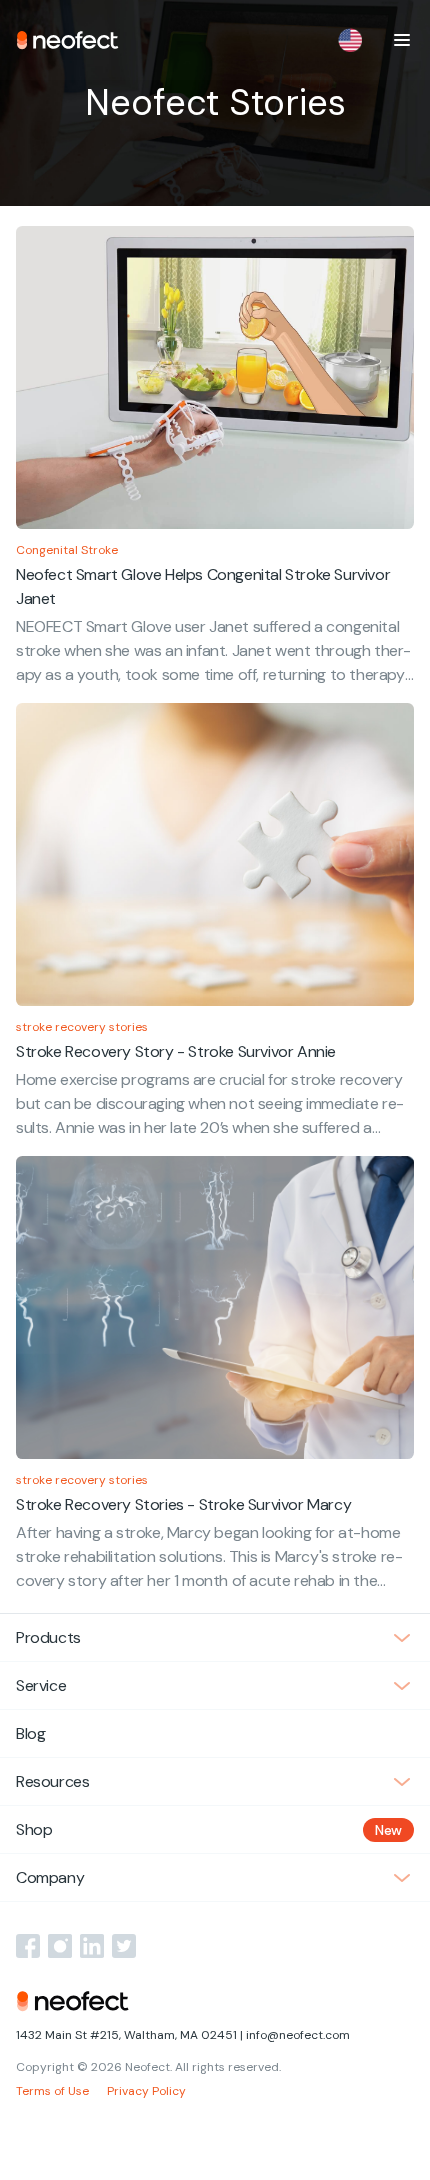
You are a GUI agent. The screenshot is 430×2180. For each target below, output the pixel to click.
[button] (402, 40)
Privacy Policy (146, 2091)
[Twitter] (124, 1946)
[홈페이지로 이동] (67, 40)
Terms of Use (52, 2091)
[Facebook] (28, 1946)
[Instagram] (60, 1946)
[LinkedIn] (92, 1946)
